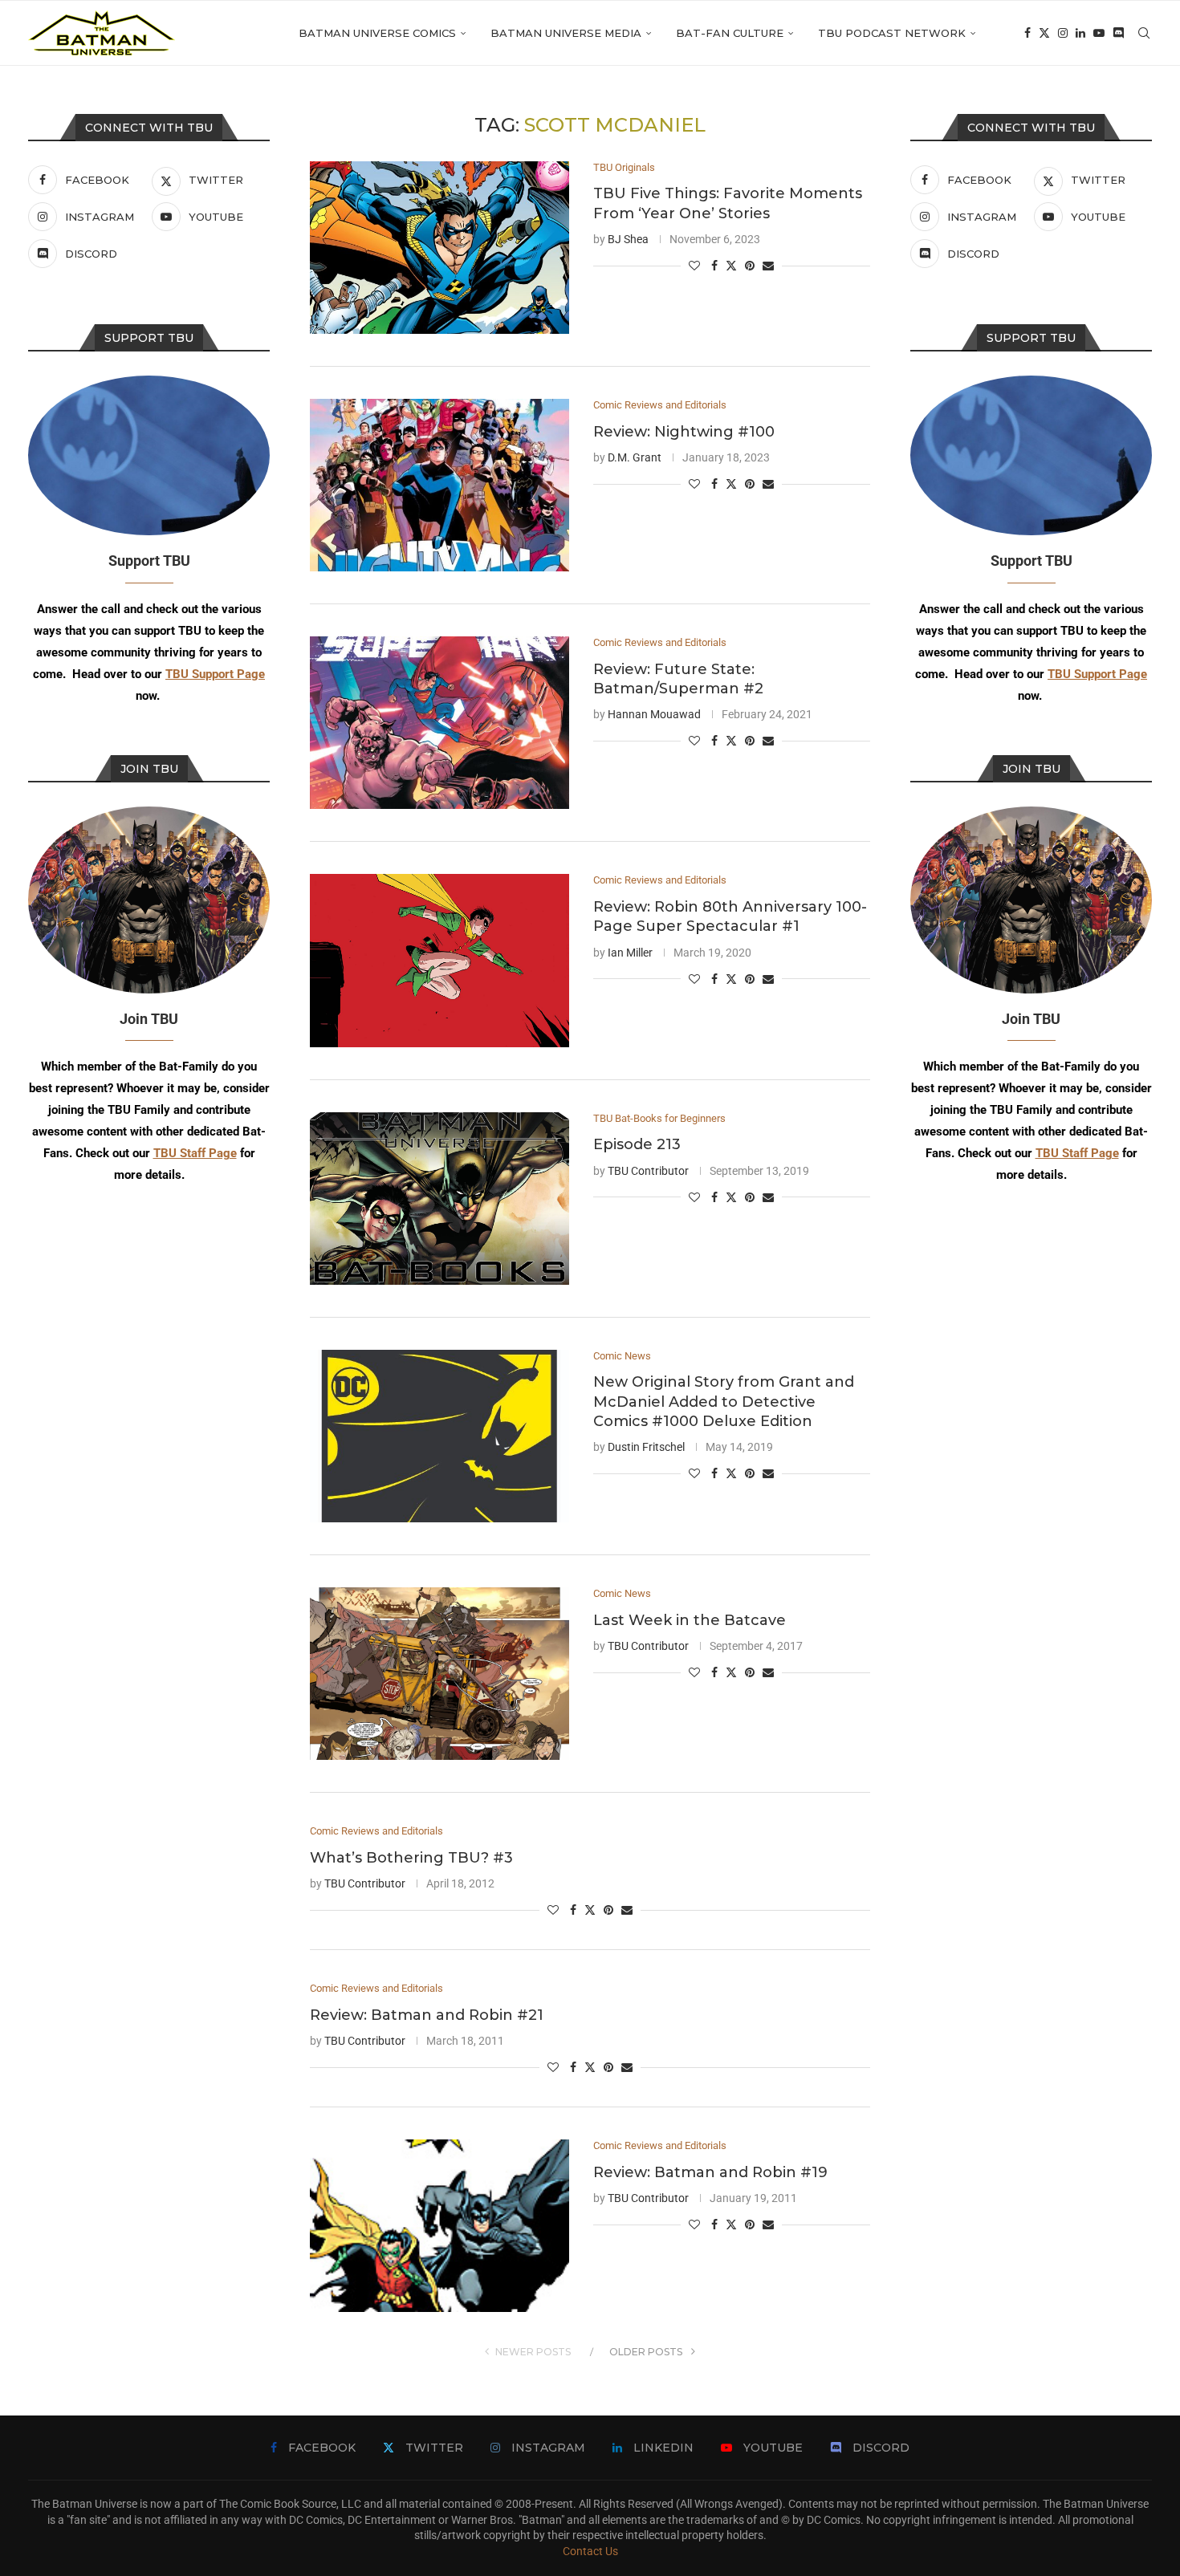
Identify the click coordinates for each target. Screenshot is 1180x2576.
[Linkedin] (1080, 33)
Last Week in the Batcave (690, 1620)
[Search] (1144, 33)
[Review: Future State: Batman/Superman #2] (439, 723)
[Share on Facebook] (714, 266)
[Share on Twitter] (731, 265)
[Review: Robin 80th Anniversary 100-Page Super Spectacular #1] (439, 960)
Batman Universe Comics (377, 33)
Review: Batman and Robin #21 (427, 2015)
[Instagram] (1063, 33)
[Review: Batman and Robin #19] (439, 2226)
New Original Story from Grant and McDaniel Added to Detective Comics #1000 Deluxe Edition (724, 1402)
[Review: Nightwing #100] (439, 485)
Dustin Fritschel (646, 1447)
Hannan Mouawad (654, 714)
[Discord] (1118, 33)
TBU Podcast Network (892, 33)
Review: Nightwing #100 (684, 432)
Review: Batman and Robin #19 (710, 2172)
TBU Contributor (648, 1171)
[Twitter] (1044, 33)
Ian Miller (630, 953)
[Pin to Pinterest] (750, 266)
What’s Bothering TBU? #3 (411, 1858)
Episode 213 (637, 1144)
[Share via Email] (768, 266)
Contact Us (590, 2551)
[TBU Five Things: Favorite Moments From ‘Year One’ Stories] (439, 248)
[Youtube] (1099, 33)
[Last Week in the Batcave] (439, 1674)
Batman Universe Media (566, 33)
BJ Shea (628, 239)
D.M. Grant (635, 457)
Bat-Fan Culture (730, 33)
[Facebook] (1027, 33)
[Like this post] (694, 266)
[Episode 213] (439, 1199)
